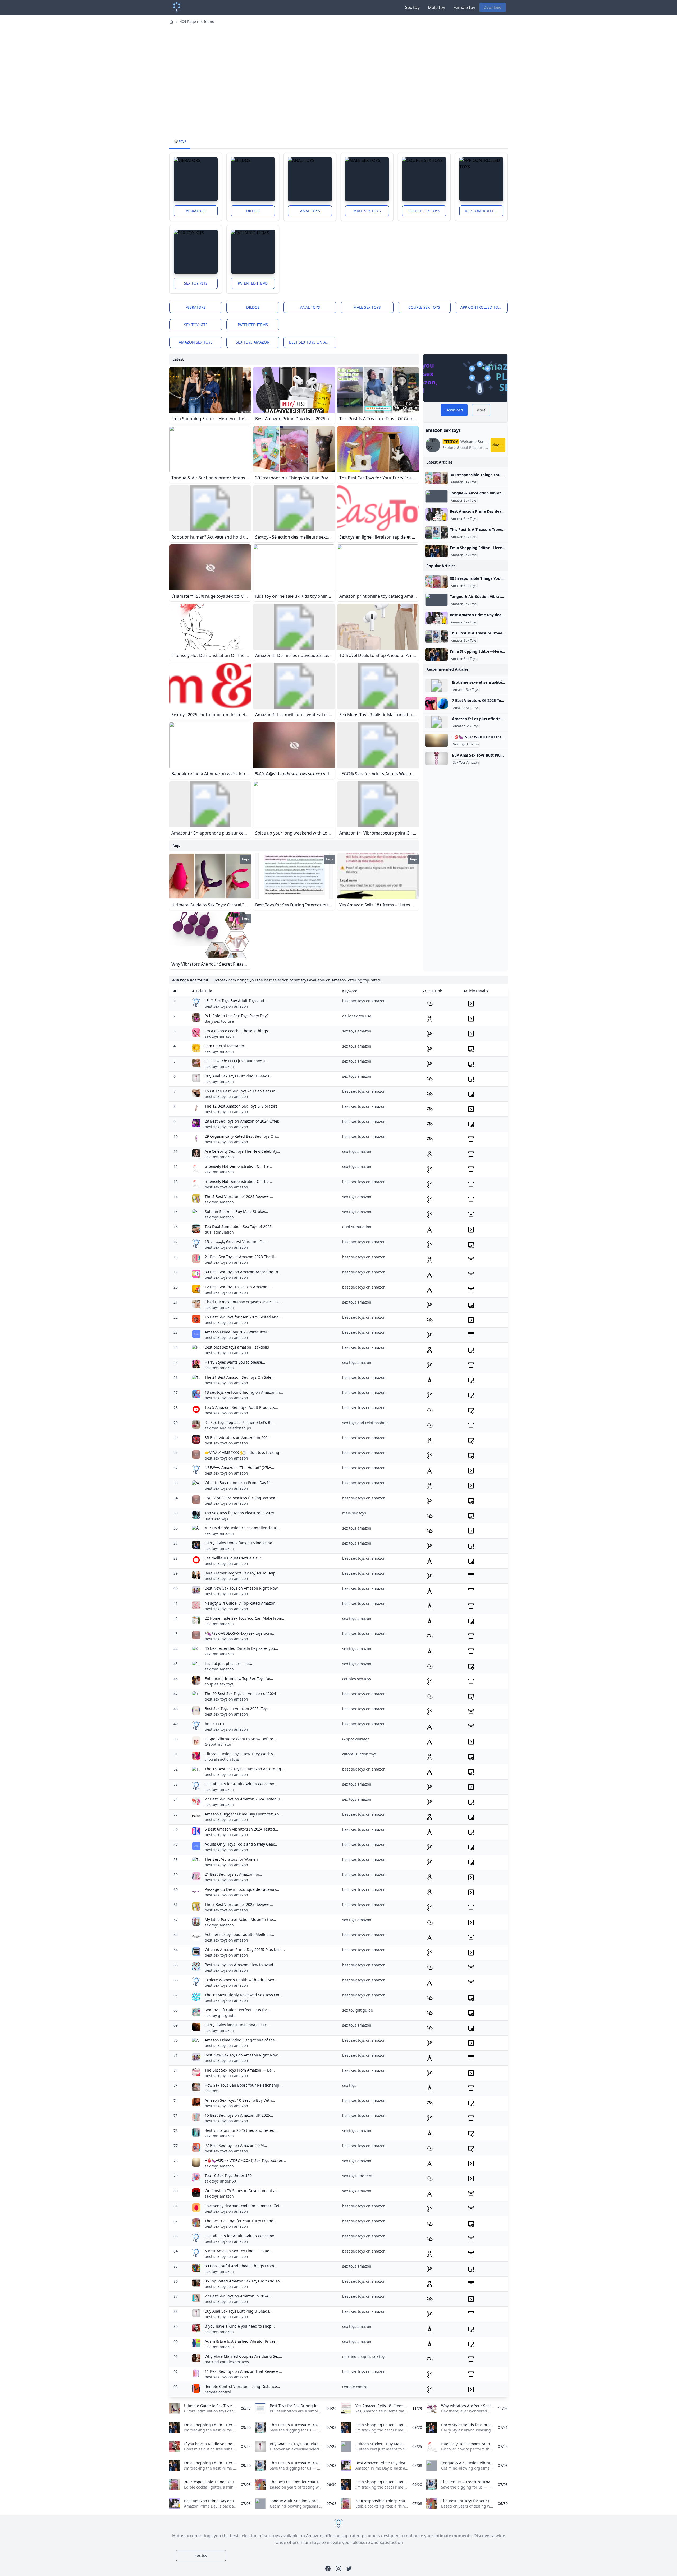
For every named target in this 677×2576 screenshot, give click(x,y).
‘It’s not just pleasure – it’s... (229, 1663)
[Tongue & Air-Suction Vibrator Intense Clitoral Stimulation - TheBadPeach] (436, 496)
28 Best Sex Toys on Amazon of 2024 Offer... (243, 1121)
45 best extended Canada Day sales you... (241, 1648)
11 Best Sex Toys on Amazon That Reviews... (243, 2371)
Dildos (253, 211)
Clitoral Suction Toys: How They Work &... (241, 1754)
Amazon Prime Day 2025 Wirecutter (236, 1332)
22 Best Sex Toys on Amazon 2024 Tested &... (244, 1799)
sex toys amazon (253, 342)
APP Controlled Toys (484, 211)
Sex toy (412, 7)
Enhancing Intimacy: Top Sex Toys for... (239, 1678)
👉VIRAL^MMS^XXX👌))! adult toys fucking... (244, 1453)
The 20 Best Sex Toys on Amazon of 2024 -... (243, 1694)
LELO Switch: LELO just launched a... (237, 1061)
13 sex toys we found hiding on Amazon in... (244, 1392)
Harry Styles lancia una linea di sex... (237, 2025)
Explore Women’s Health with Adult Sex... (241, 1980)
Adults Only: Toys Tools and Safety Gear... (241, 1844)
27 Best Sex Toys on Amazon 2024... (236, 2145)
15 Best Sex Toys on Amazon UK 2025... (239, 2115)
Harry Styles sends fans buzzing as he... (240, 1543)
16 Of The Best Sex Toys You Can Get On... (242, 1091)
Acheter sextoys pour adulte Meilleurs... (240, 1935)
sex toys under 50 (220, 2181)
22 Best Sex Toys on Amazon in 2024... (238, 2296)
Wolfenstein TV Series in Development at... (242, 2191)
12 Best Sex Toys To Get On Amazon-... (238, 1287)
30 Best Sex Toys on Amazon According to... (243, 1272)
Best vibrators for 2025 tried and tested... (241, 2130)
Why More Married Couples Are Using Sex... (243, 2356)
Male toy (436, 7)
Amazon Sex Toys (464, 482)
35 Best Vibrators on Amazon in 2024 (237, 1437)
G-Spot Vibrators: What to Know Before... (241, 1739)
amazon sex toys (196, 342)
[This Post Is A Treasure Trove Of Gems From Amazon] (436, 533)
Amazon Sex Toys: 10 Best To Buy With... (240, 2100)
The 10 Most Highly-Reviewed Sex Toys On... (244, 1995)
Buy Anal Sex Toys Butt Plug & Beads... (239, 1076)
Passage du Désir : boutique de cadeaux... (242, 1889)
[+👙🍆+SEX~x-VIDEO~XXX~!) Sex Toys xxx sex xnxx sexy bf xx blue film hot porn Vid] (436, 740)
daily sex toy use (219, 1021)
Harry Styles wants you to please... (235, 1362)
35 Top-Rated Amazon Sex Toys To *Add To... (244, 2281)
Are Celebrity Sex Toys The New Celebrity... (242, 1151)
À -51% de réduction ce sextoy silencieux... (242, 1528)
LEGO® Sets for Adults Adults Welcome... (241, 1784)
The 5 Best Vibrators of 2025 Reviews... (239, 1196)
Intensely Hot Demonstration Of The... (238, 1166)
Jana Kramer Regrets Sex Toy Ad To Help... (242, 1573)
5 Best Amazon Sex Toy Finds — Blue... (239, 2251)
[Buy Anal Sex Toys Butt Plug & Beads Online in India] (436, 758)
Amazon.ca (214, 1724)
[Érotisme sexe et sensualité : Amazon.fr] (436, 685)
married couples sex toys (227, 2362)
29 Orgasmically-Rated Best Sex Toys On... (242, 1136)
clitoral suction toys (222, 1759)
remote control (218, 2392)
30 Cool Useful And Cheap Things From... (241, 2266)
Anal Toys (310, 211)
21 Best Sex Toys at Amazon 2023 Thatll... (241, 1257)
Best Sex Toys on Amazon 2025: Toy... (237, 1709)
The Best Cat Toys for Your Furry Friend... (241, 2221)
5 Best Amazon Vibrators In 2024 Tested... (241, 1829)
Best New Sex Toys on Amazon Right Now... (243, 1588)
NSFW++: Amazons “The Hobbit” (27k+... (239, 1468)
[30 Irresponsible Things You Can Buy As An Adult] (436, 478)
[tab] (180, 141)
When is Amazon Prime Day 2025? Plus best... (245, 1950)
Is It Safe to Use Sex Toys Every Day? (236, 1016)
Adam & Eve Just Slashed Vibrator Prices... (242, 2341)
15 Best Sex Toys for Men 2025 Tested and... (243, 1317)
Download (493, 7)
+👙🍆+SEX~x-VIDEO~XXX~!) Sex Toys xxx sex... (245, 2160)
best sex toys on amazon (313, 342)
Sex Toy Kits (196, 283)
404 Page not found (197, 22)
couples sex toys (219, 1684)
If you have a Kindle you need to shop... (240, 2326)
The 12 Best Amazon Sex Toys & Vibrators (241, 1106)
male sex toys (217, 1518)
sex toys (212, 2091)
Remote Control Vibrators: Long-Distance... (242, 2386)
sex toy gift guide (220, 2015)
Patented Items (253, 283)
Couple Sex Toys (424, 211)
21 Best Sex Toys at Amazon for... (233, 1874)
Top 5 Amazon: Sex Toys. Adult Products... (241, 1407)
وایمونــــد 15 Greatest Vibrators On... (236, 1242)
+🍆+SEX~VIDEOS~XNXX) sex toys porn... (240, 1633)
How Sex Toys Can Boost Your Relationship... (244, 2085)
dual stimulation (219, 1232)
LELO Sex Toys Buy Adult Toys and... (236, 1001)
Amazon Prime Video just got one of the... (241, 2040)
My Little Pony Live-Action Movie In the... (240, 1919)
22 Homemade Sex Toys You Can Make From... (245, 1618)
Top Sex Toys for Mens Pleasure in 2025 (239, 1513)
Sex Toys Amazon (466, 744)
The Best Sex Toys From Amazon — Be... (240, 2070)
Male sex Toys (367, 211)
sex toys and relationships (228, 1428)
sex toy (201, 2556)
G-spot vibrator (218, 1744)
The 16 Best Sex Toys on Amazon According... (244, 1769)
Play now (498, 445)
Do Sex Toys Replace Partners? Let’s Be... (240, 1422)
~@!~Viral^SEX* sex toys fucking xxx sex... (241, 1498)
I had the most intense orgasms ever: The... (243, 1302)
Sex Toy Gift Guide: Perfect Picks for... (237, 2010)
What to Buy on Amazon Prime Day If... (239, 1483)
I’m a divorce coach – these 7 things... (238, 1031)
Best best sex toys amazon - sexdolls (237, 1347)
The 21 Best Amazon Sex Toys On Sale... (240, 1377)
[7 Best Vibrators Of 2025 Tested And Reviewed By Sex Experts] (436, 704)
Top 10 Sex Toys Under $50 (228, 2176)
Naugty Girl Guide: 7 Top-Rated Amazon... (242, 1603)
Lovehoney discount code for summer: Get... (244, 2206)
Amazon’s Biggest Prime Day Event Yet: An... (243, 1814)
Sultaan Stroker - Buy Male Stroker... (236, 1211)
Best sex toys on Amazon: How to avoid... (241, 1965)
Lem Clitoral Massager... (226, 1046)
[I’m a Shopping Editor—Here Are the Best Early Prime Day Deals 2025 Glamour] (436, 551)
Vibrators (196, 211)
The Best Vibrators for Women (231, 1859)
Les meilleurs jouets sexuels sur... (234, 1558)
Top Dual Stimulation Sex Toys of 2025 (238, 1227)
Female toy (464, 7)
